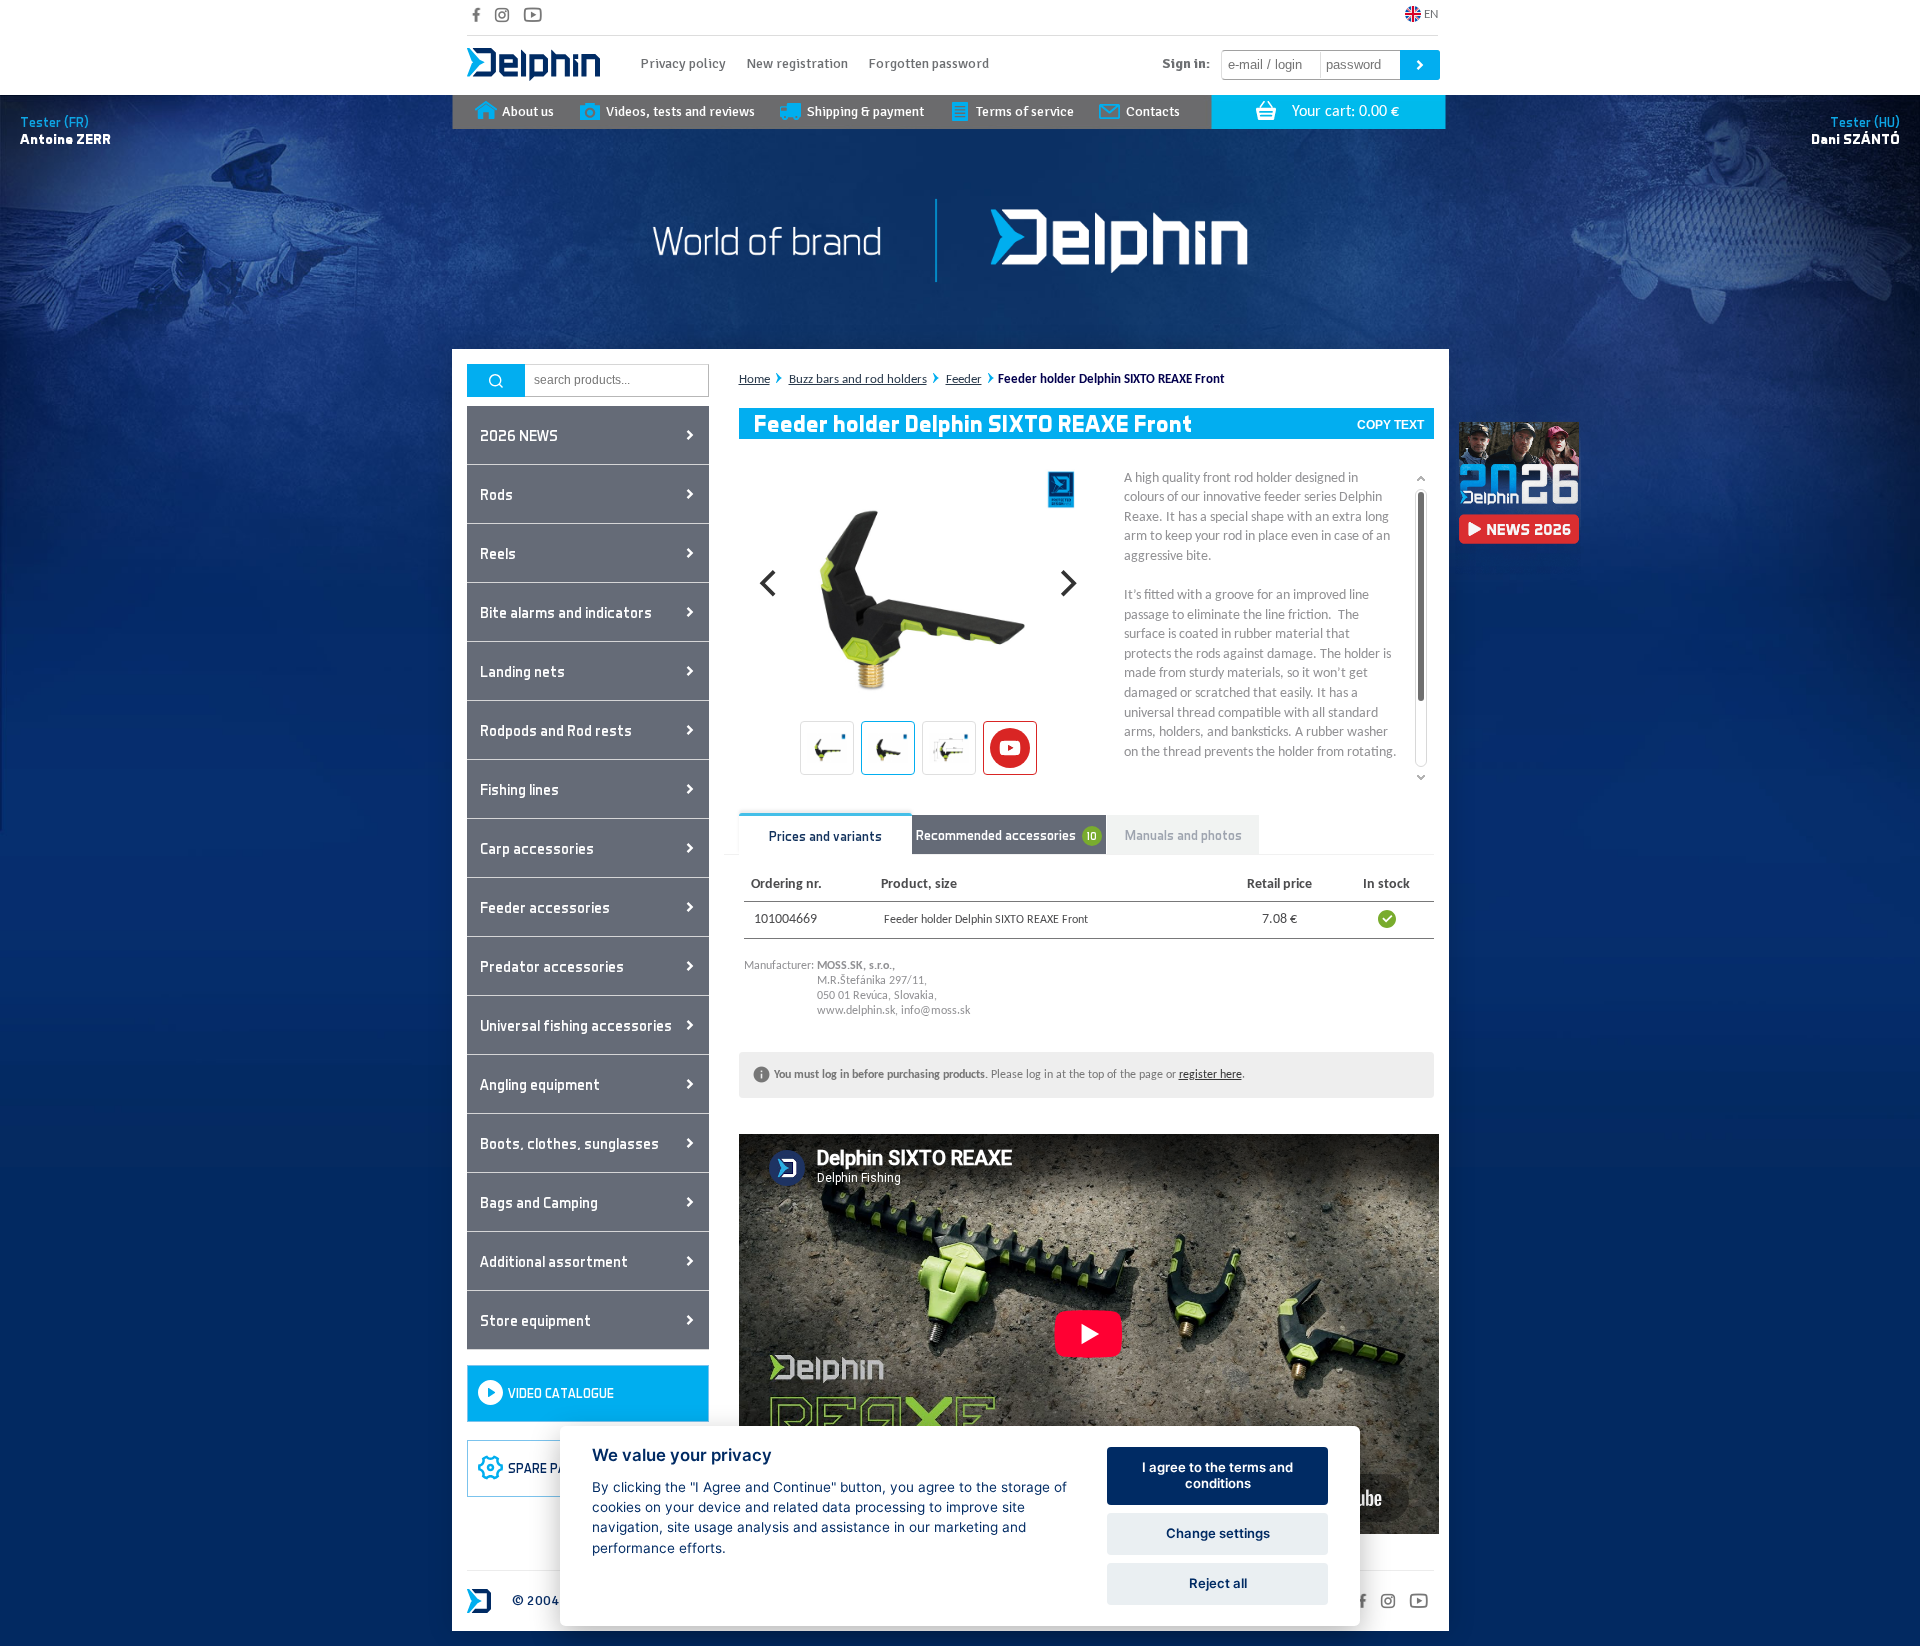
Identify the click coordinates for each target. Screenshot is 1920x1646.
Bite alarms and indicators (566, 612)
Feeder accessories (545, 907)
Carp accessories (537, 848)
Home (754, 379)
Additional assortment (554, 1261)
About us (528, 111)
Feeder (964, 379)
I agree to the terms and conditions (1217, 1475)
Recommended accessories (1007, 834)
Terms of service (1025, 111)
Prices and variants (825, 835)
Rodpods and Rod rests (556, 730)
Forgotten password (928, 63)
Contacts (1153, 111)
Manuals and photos (1183, 834)
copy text (1390, 425)
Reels (498, 553)
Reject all (1218, 1583)
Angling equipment (540, 1084)
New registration (797, 63)
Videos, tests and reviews (680, 111)
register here (1210, 1075)
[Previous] (771, 584)
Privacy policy (683, 63)
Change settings (1218, 1533)
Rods (496, 494)
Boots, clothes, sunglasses (569, 1143)
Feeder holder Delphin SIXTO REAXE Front (1111, 379)
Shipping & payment (865, 111)
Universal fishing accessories (576, 1025)
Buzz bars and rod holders (858, 379)
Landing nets (522, 671)
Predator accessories (552, 966)
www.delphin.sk (856, 1011)
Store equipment (535, 1320)
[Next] (1067, 584)
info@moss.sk (935, 1011)
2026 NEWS (519, 435)
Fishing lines (519, 789)
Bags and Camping (539, 1202)
